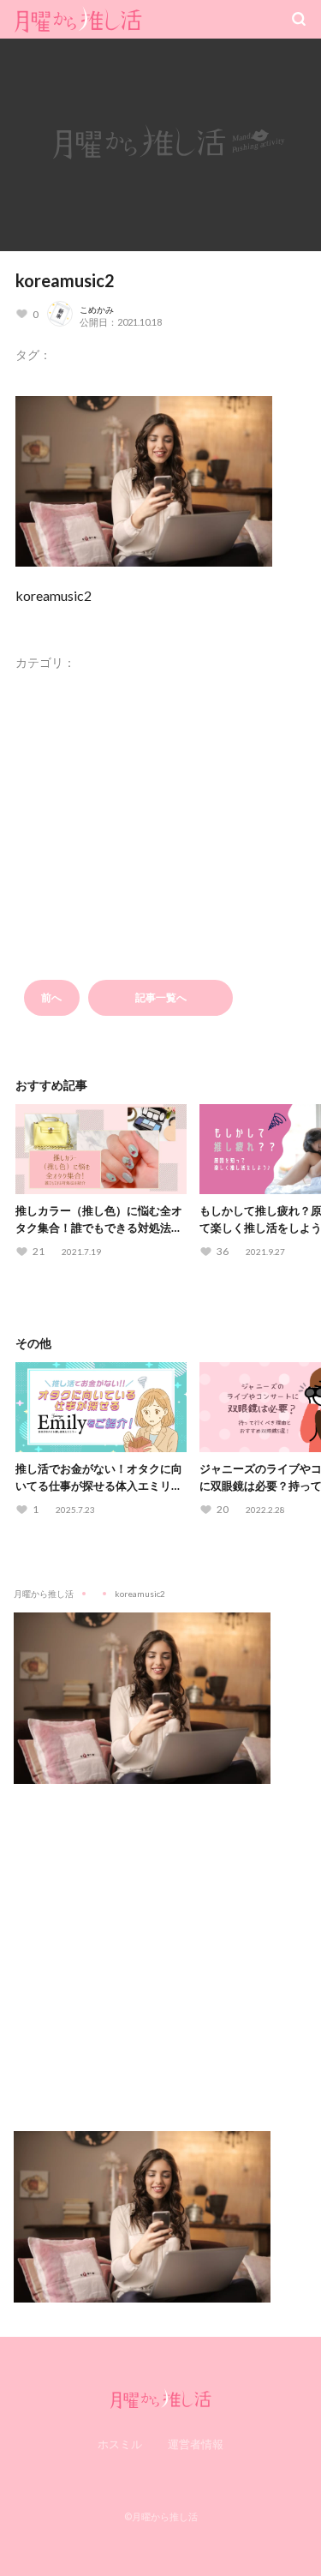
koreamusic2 (65, 280)
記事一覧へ (161, 997)
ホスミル (120, 2444)
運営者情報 (196, 2444)
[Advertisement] (160, 1945)
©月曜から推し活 (161, 2516)
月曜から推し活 (44, 1594)
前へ (51, 997)
